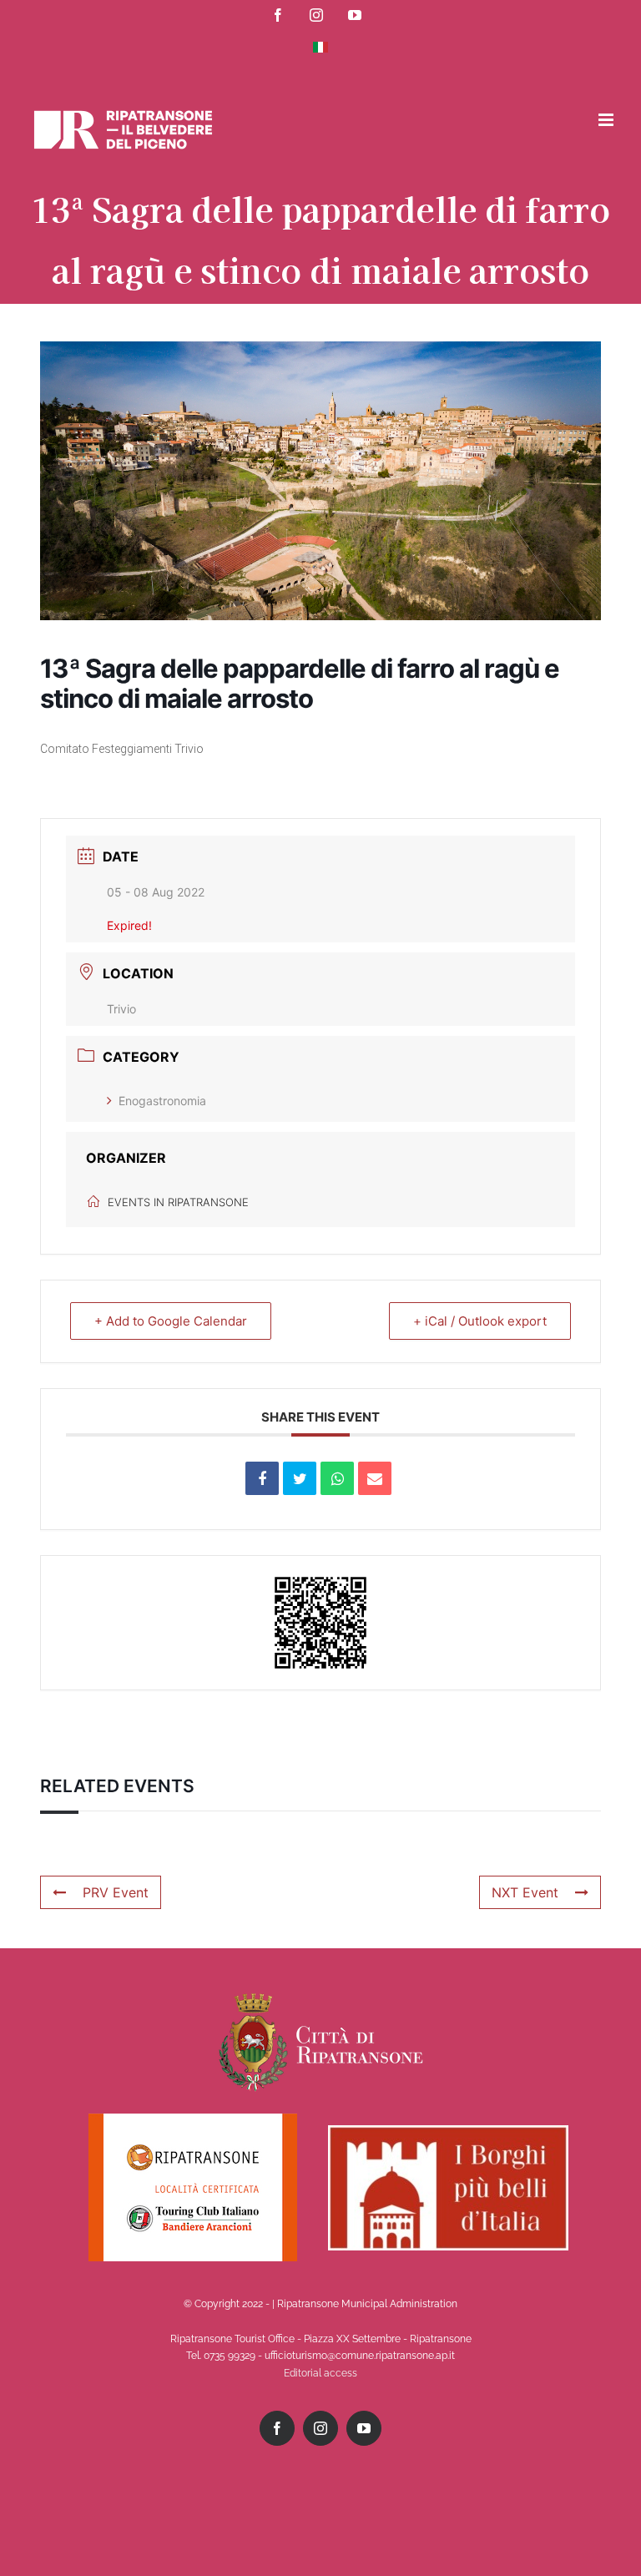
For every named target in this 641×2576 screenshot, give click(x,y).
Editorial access (320, 2373)
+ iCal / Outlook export (480, 1321)
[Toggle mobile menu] (607, 120)
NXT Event (525, 1892)
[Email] (375, 1478)
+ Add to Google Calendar (171, 1321)
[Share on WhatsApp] (337, 1478)
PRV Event (116, 1892)
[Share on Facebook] (262, 1478)
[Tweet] (300, 1478)
